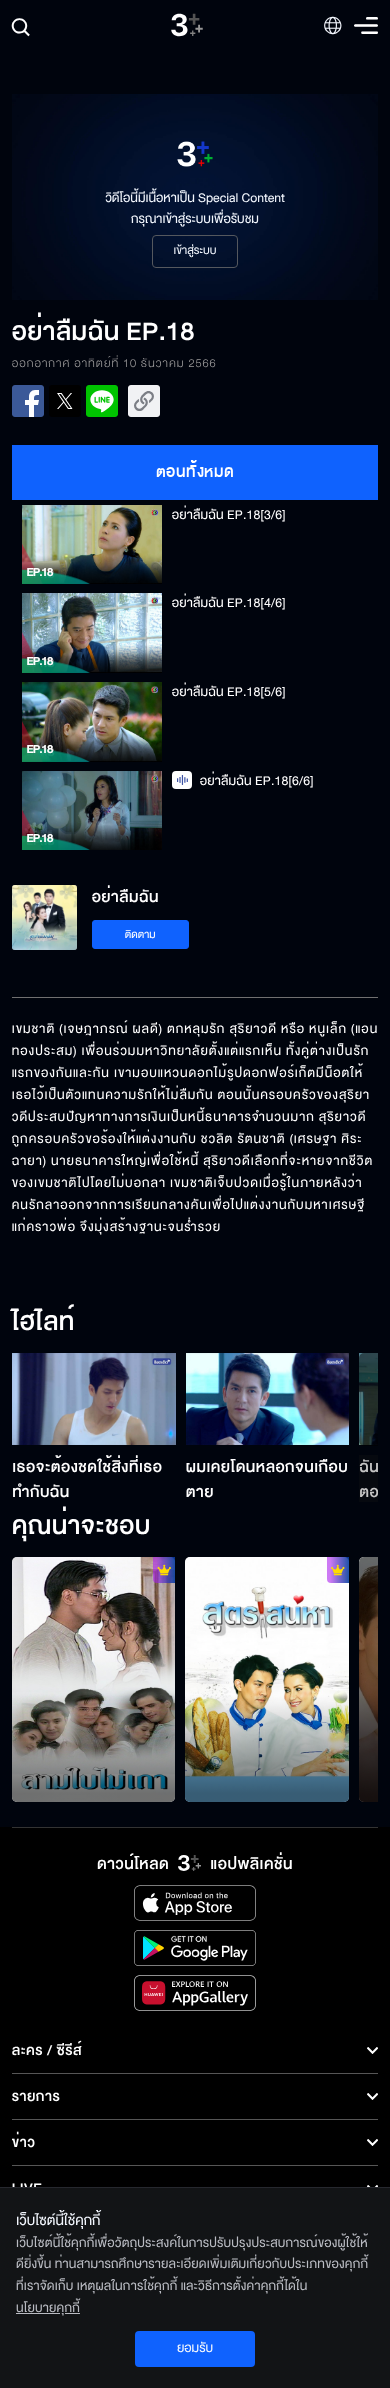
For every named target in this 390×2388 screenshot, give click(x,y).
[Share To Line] (102, 401)
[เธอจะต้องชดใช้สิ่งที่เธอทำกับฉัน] (94, 1399)
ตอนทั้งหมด (195, 472)
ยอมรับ (195, 2348)
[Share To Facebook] (28, 401)
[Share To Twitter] (65, 401)
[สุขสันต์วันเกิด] (94, 1679)
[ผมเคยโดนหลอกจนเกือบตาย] (268, 1399)
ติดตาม (140, 934)
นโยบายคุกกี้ (48, 2308)
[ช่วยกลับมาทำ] (267, 1679)
